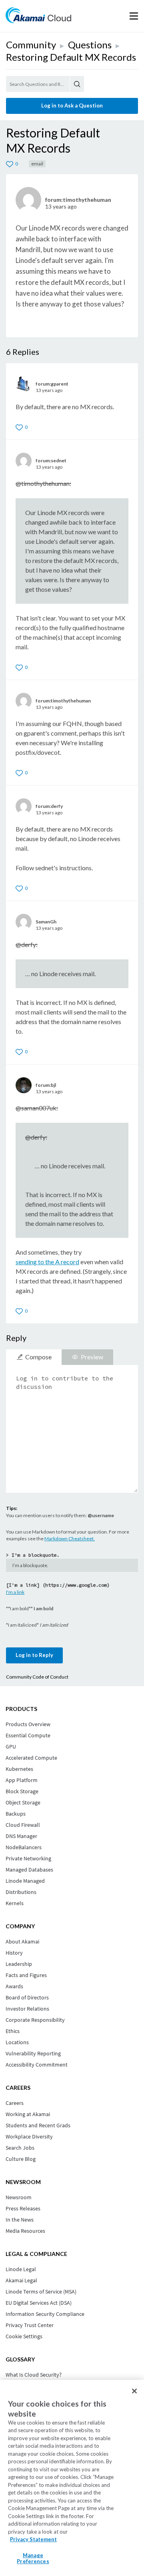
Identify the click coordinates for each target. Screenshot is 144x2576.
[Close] (134, 2391)
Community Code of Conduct (37, 1677)
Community (31, 45)
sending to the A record (47, 1262)
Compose (38, 1357)
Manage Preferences (33, 2558)
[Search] (77, 84)
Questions (90, 45)
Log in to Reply (34, 1655)
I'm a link (15, 1592)
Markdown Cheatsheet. (70, 1539)
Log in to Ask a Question (72, 105)
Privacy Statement (33, 2539)
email (37, 164)
